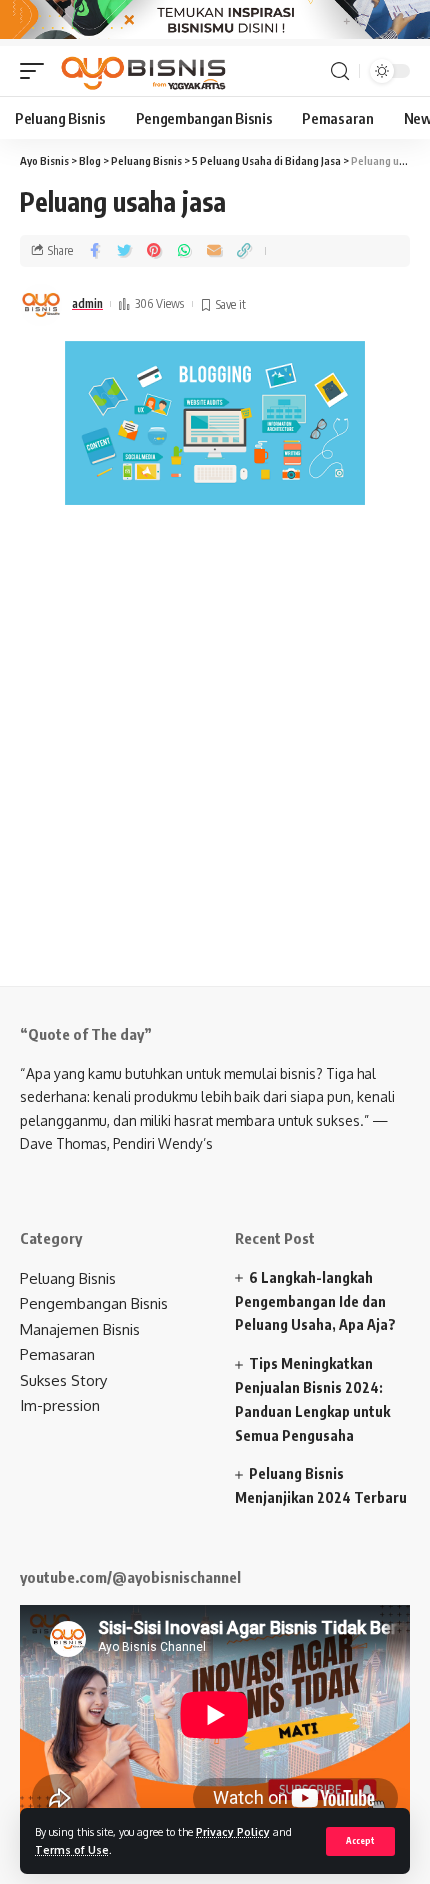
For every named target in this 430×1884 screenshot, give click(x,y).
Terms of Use (72, 1849)
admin (87, 303)
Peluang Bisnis (68, 1278)
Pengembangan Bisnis (94, 1303)
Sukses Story (63, 1380)
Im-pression (60, 1405)
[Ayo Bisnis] (145, 71)
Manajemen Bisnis (80, 1329)
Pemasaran (57, 1354)
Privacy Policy (233, 1831)
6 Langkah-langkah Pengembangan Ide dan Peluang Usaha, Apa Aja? (315, 1301)
